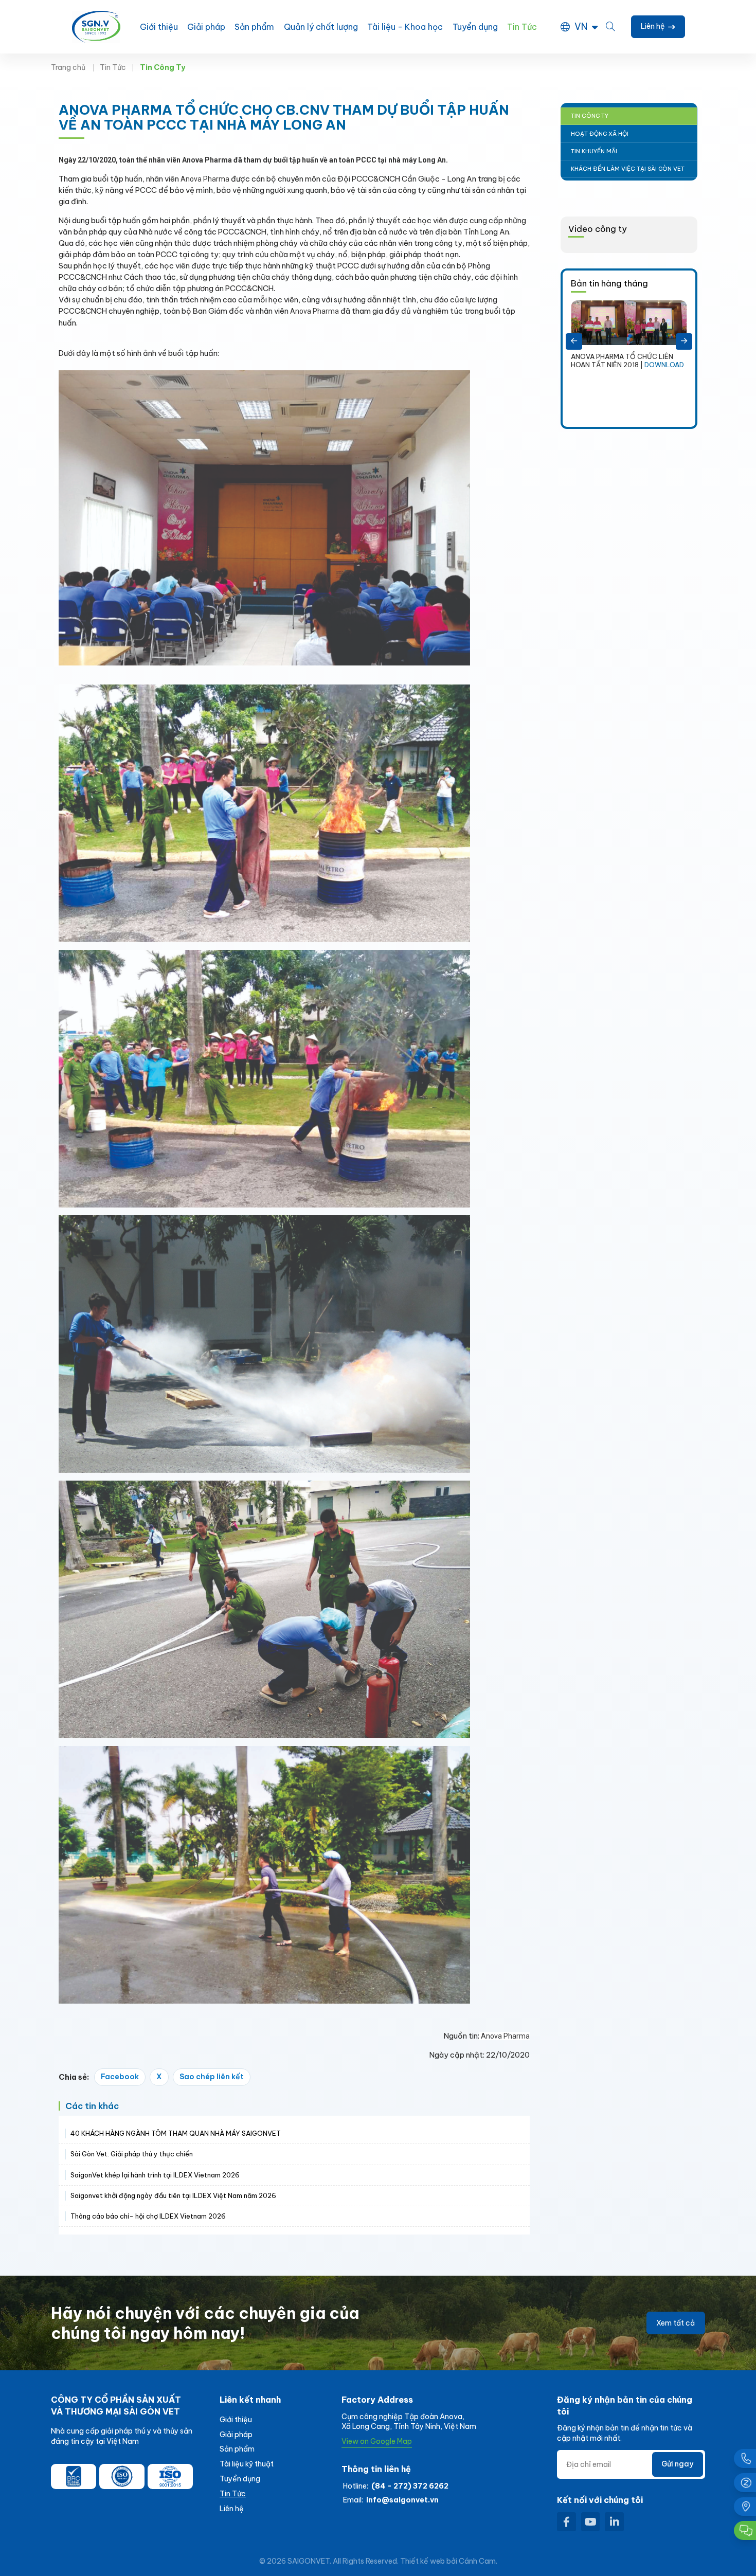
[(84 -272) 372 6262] (745, 2458)
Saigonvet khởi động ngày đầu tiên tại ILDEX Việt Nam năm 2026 (173, 2195)
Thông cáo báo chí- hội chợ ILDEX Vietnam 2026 (148, 2216)
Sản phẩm (254, 27)
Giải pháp (206, 27)
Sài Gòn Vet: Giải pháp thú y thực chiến (132, 2154)
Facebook (120, 2077)
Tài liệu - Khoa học (405, 27)
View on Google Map (377, 2441)
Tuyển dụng (475, 27)
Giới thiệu (159, 27)
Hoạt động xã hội (600, 134)
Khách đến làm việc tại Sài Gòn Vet (628, 169)
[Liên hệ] (745, 2507)
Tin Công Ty (590, 116)
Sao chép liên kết (212, 2077)
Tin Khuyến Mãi (594, 151)
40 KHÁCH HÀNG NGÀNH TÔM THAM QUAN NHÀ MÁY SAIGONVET (176, 2133)
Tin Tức (522, 27)
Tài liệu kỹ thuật (247, 2464)
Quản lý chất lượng (321, 27)
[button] (574, 341)
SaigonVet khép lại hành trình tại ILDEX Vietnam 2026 (155, 2175)
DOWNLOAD (636, 406)
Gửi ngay (677, 2464)
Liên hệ (232, 2509)
